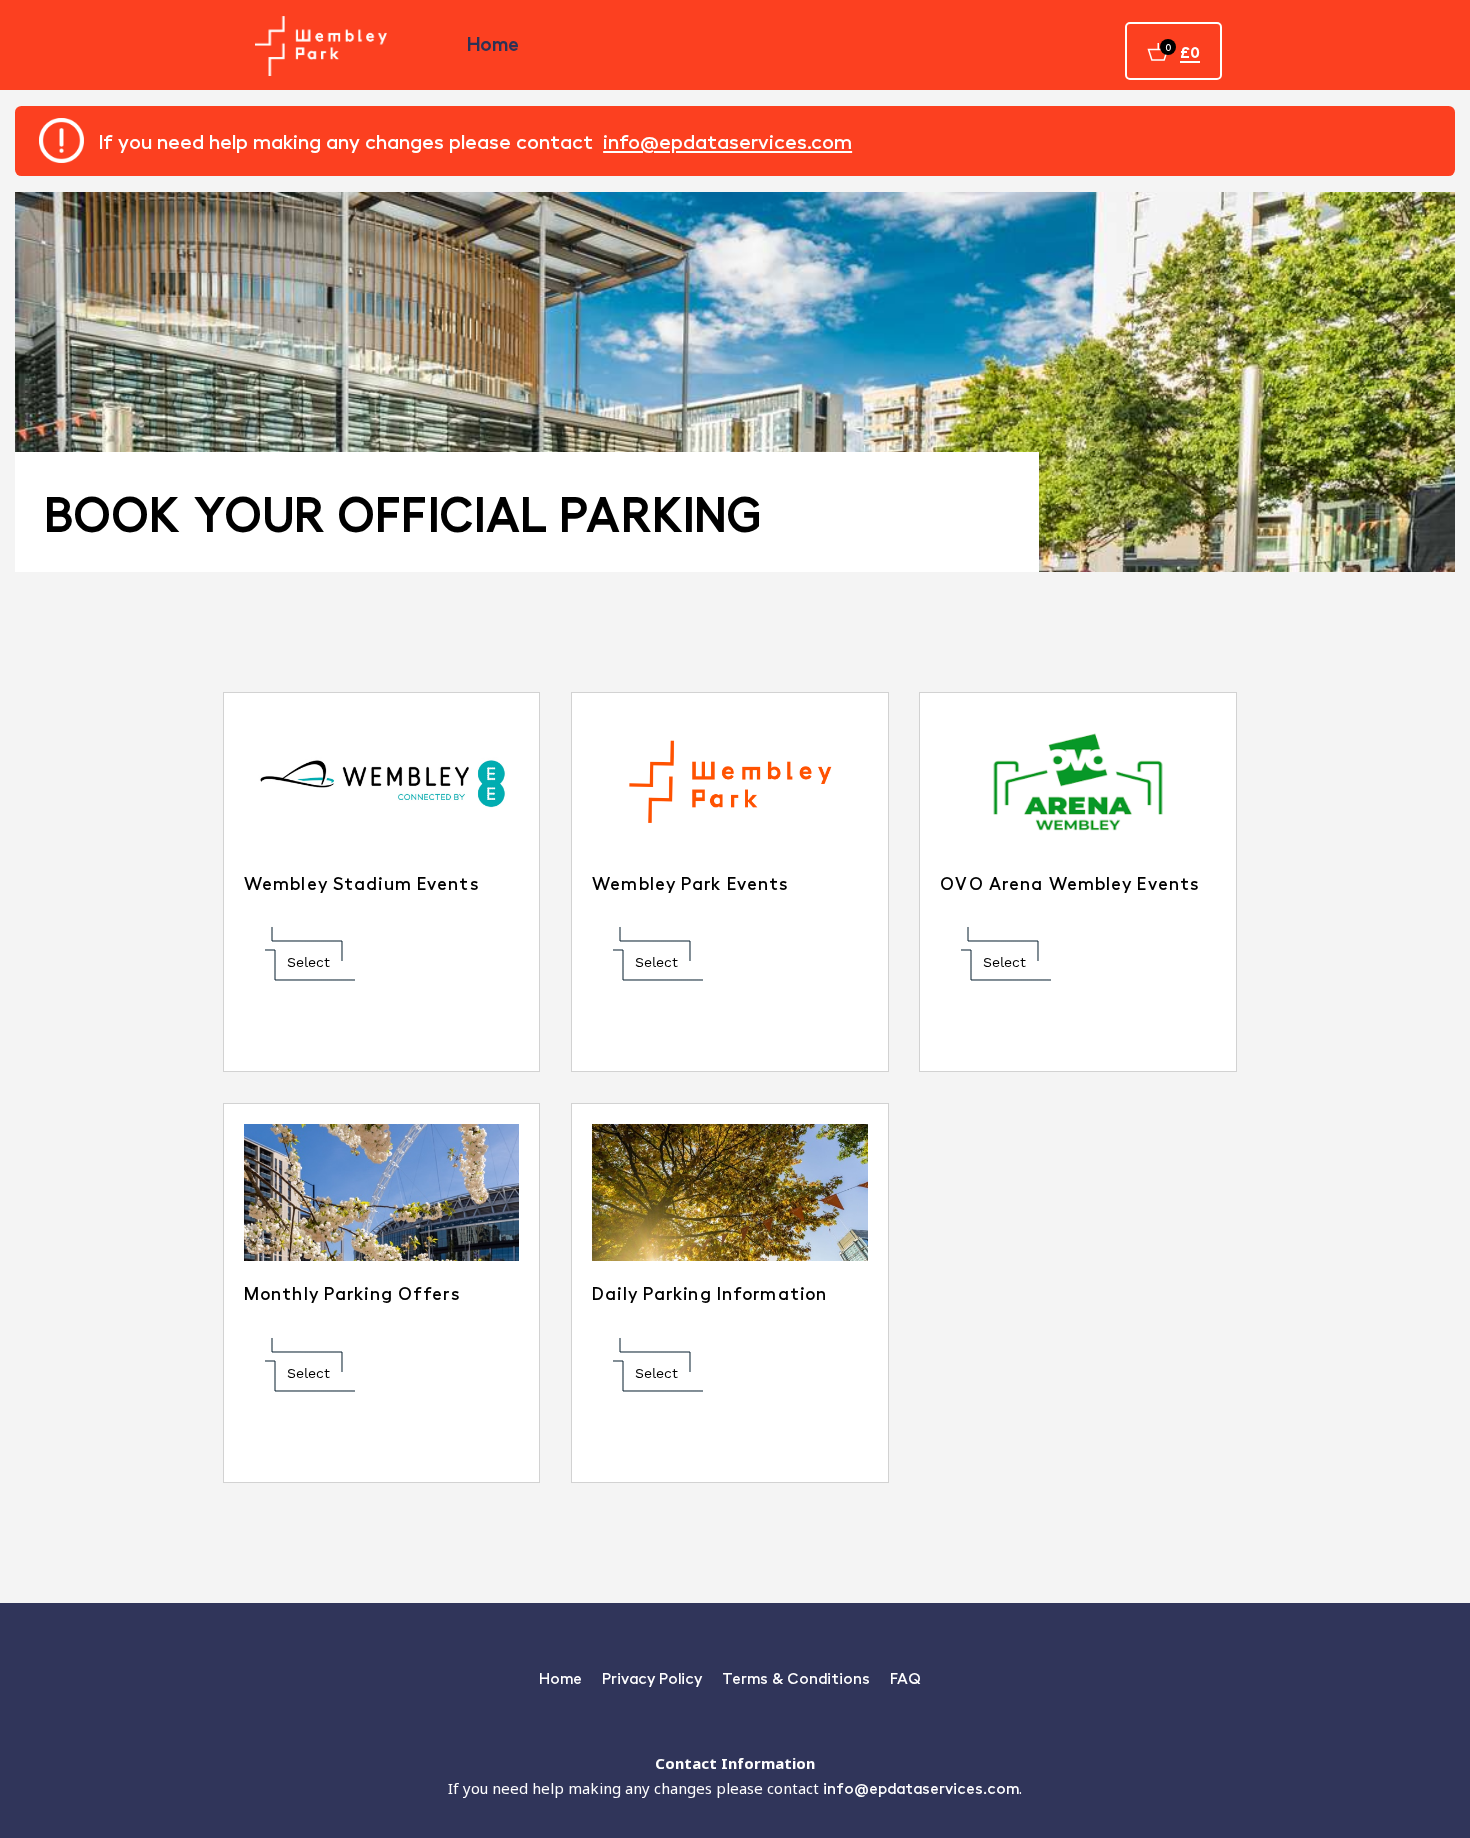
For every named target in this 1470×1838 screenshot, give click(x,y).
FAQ (905, 1677)
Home (493, 43)
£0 (1190, 51)
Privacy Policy (652, 1677)
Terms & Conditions (796, 1677)
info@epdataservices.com (727, 141)
